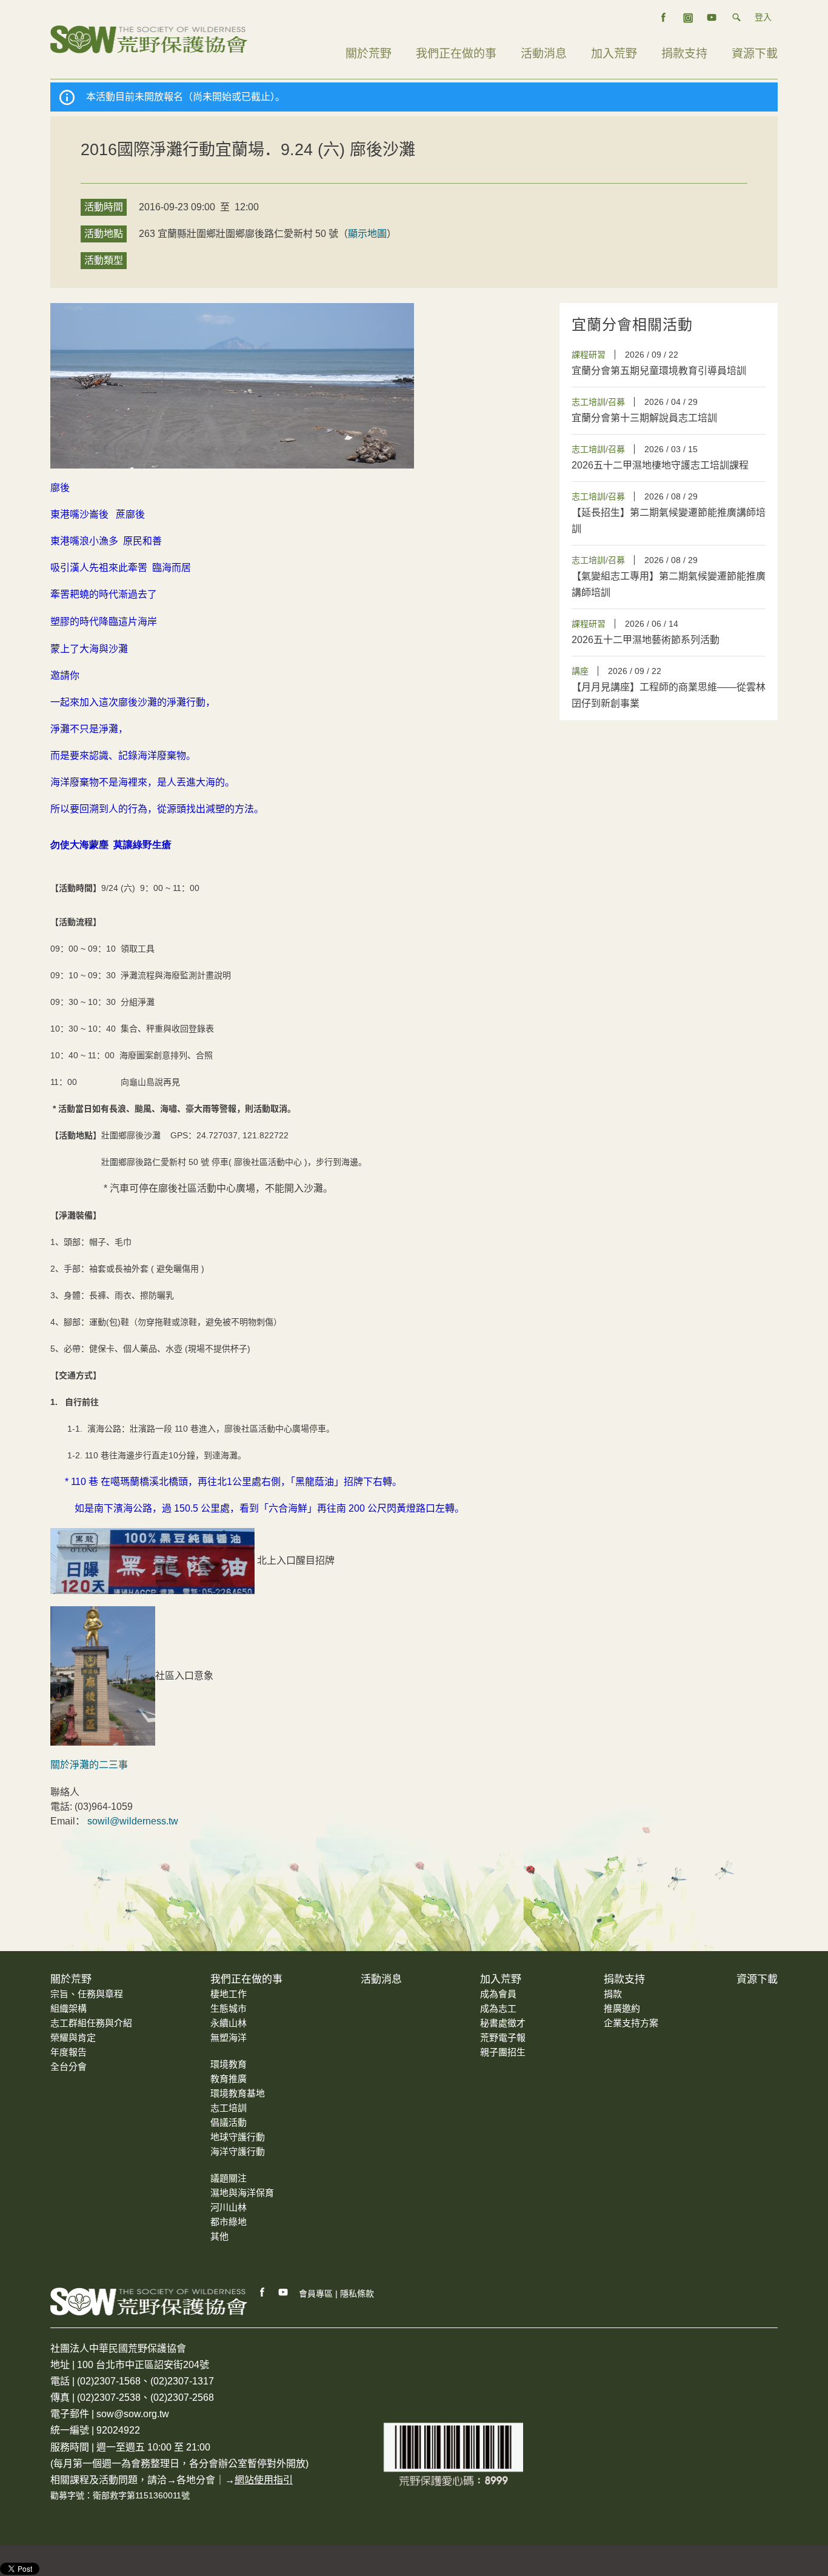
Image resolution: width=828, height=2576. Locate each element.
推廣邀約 (622, 2008)
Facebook (262, 2292)
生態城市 (229, 2008)
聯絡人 (65, 1792)
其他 (219, 2236)
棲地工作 (229, 1994)
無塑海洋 (229, 2037)
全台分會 (68, 2067)
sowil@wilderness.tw (133, 1821)
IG (688, 18)
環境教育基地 (238, 2093)
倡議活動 (229, 2122)
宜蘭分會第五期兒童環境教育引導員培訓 (659, 371)
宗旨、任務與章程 (87, 1994)
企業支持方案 (631, 2023)
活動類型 (104, 260)
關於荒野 (369, 54)
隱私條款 (357, 2294)
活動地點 (104, 234)
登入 (763, 17)
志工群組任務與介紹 (91, 2023)
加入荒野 (614, 54)
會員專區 (316, 2294)
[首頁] (149, 38)
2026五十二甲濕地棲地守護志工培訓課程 (660, 465)
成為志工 (498, 2008)
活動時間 (104, 207)
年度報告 (68, 2052)
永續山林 (229, 2023)
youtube (712, 18)
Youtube (284, 2292)
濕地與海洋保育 (242, 2193)
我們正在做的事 (456, 54)
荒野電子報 (503, 2037)
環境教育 (229, 2064)
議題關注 (229, 2178)
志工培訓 (229, 2108)
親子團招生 (503, 2052)
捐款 (613, 1994)
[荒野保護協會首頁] (149, 2301)
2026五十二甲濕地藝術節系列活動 (646, 640)
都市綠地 (229, 2222)
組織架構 (68, 2008)
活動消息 (544, 54)
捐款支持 (684, 54)
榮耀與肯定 (73, 2037)
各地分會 (196, 2480)
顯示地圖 (367, 234)
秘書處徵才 (503, 2023)
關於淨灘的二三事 (89, 1765)
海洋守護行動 (238, 2151)
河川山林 (229, 2207)
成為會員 (498, 1994)
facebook (664, 18)
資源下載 (755, 54)
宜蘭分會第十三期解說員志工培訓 (644, 418)
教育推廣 (229, 2079)
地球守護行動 (238, 2137)
